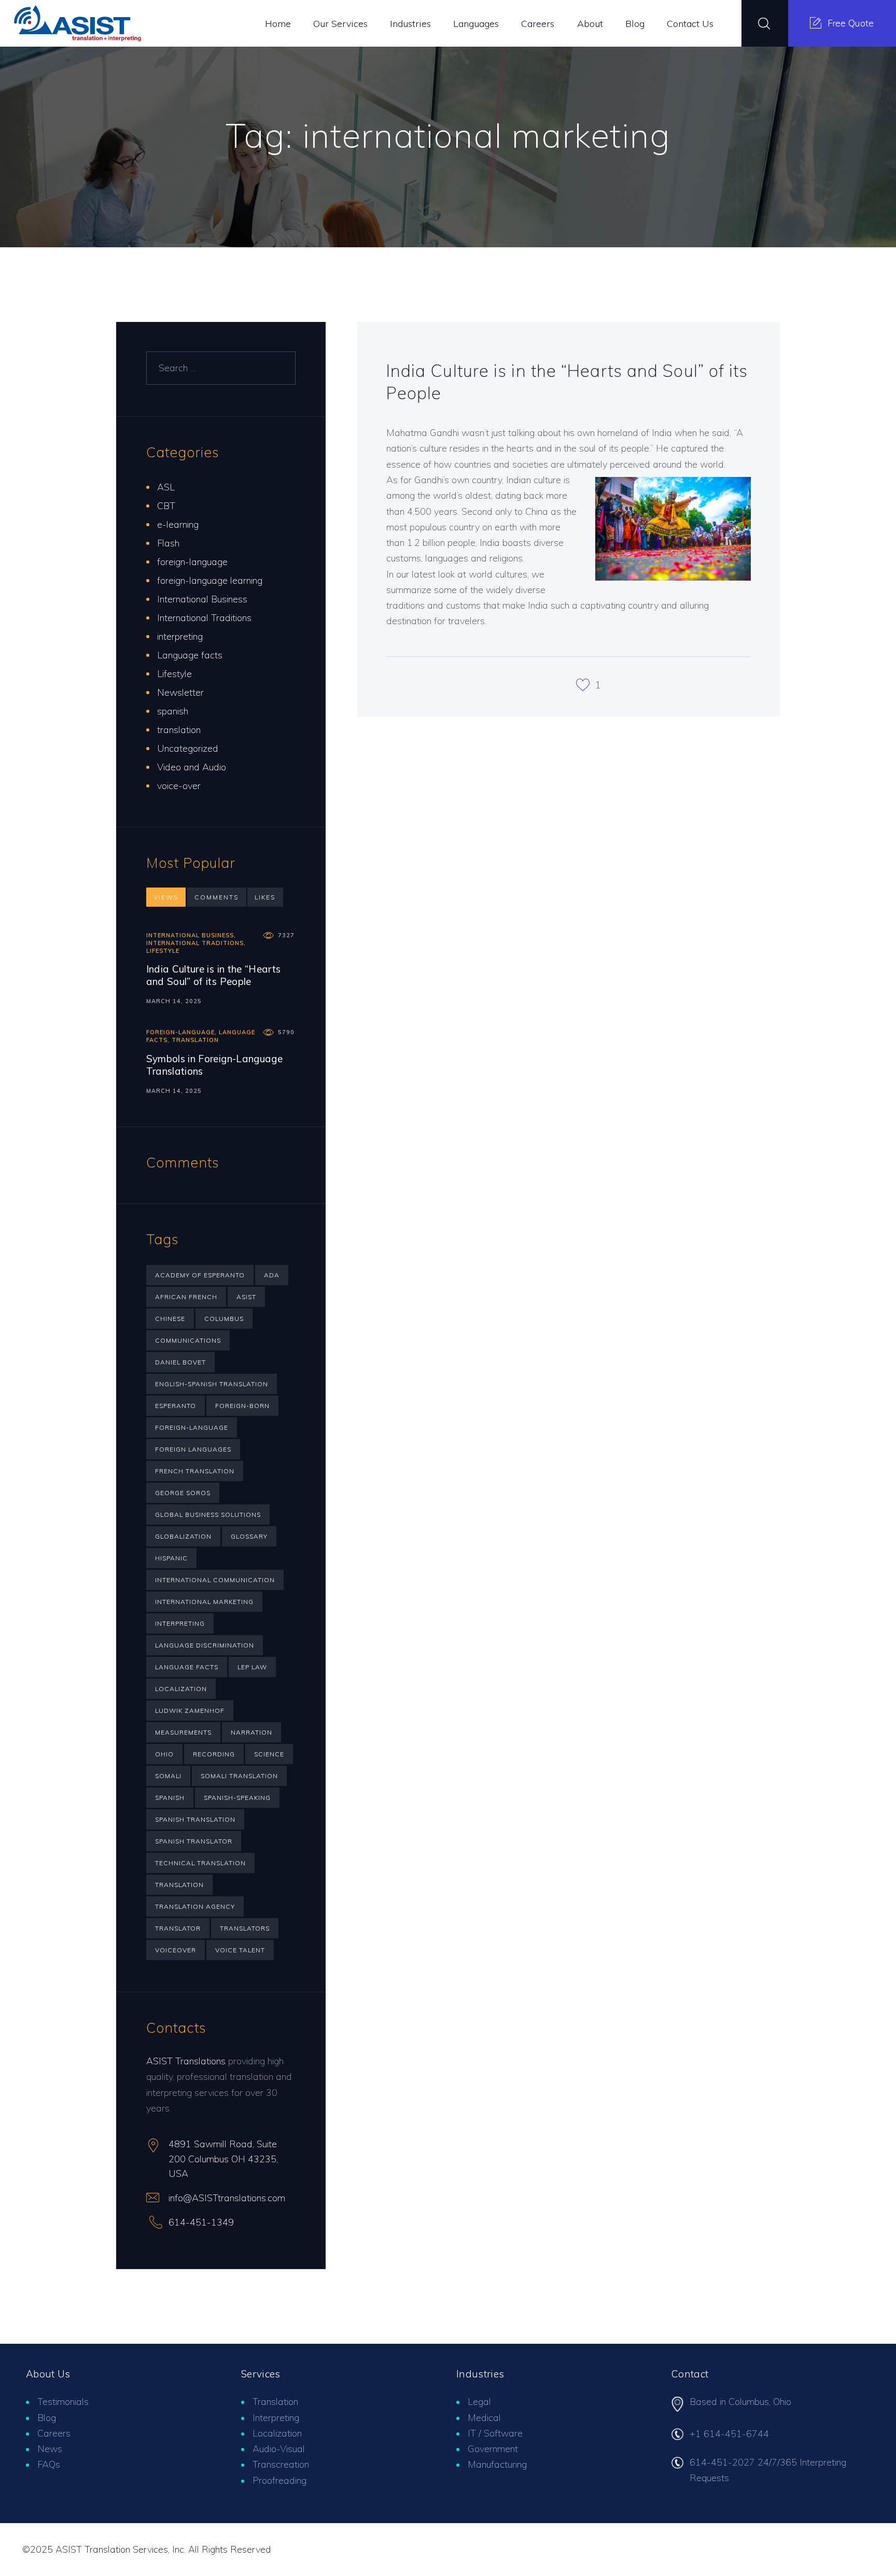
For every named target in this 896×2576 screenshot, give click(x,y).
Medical (484, 2418)
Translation (275, 2402)
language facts (187, 1667)
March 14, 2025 (174, 1001)
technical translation (200, 1863)
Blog (47, 2418)
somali (168, 1776)
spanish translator (194, 1841)
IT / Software (495, 2433)
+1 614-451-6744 (729, 2434)
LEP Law (252, 1667)
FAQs (49, 2464)
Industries (480, 2374)
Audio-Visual (279, 2449)
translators (245, 1928)
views (166, 897)
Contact (690, 2374)
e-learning (178, 524)
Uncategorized (188, 748)
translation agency (195, 1906)
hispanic (171, 1558)
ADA (272, 1275)
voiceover (176, 1950)
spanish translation (195, 1819)
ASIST (246, 1297)
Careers (54, 2433)
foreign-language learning (210, 580)
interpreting (180, 636)
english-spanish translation (212, 1384)
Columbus (224, 1319)
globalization (183, 1536)
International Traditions (204, 618)
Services (261, 2374)
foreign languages (193, 1449)
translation (179, 730)
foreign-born (242, 1406)
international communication (215, 1580)
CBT (166, 506)
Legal (479, 2402)
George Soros (183, 1493)
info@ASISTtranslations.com (227, 2198)
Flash (168, 543)
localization (181, 1689)
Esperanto (176, 1406)
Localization (277, 2433)
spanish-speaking (237, 1798)
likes (265, 897)
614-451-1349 (201, 2222)
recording (214, 1754)
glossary (249, 1536)
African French (186, 1297)
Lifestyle (174, 674)
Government (493, 2449)
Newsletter (180, 692)
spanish (173, 711)
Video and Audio (192, 767)
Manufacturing (497, 2464)
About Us (48, 2374)
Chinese (170, 1319)
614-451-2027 (722, 2462)
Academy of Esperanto (200, 1275)
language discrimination (205, 1645)
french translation (195, 1471)
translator (178, 1928)
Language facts (190, 655)
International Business (202, 599)
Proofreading (279, 2480)
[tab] (166, 897)
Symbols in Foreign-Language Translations (214, 1065)
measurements (183, 1732)
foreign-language (192, 562)
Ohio (164, 1754)
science (269, 1754)
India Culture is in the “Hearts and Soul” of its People (567, 381)
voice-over (179, 786)
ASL (166, 487)
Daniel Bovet (180, 1362)
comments (216, 897)
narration (251, 1732)
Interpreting (276, 2418)
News (50, 2449)
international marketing (204, 1602)
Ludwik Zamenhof (190, 1711)
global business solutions (208, 1515)
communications (188, 1340)
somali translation (239, 1776)
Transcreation (281, 2464)
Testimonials (63, 2402)
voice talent (240, 1950)
